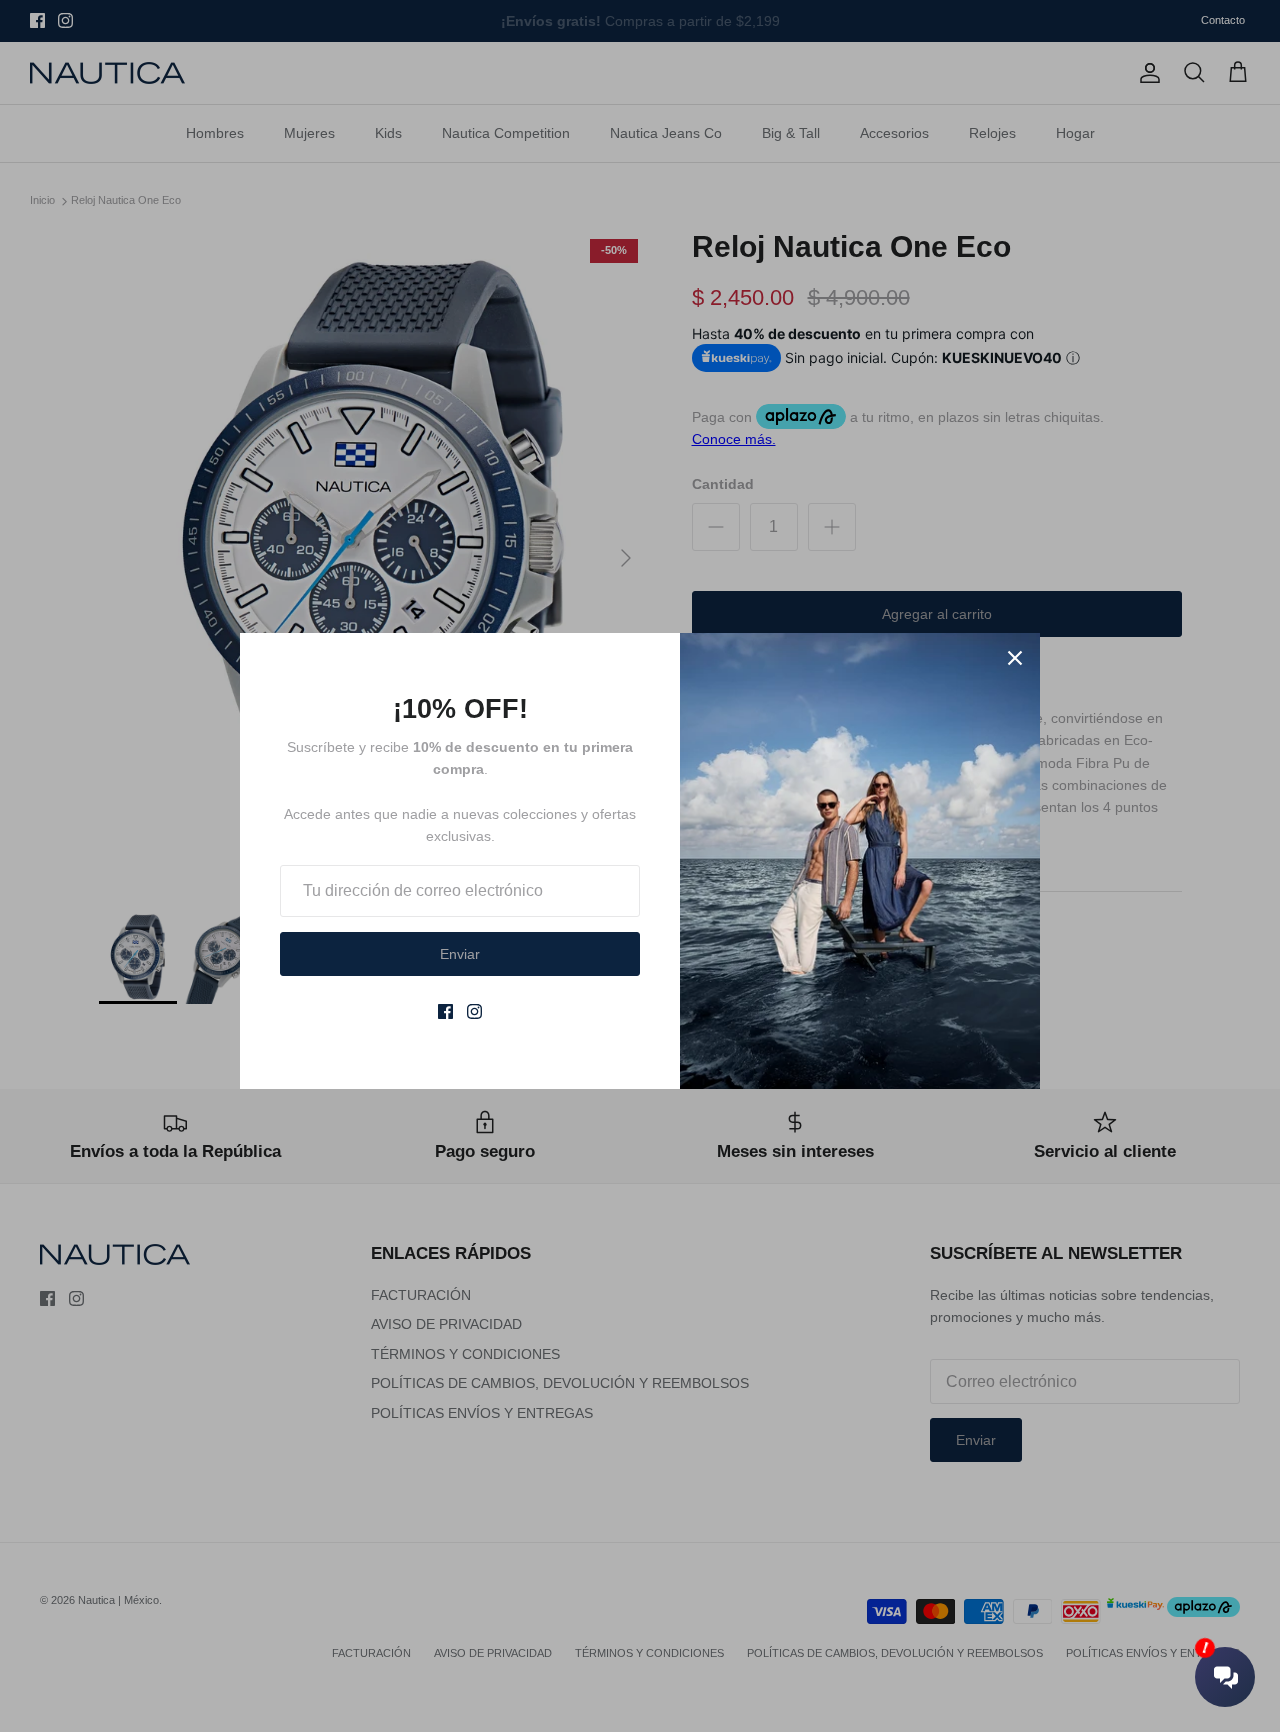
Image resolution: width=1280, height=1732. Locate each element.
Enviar (460, 954)
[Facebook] (445, 1011)
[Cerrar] (1015, 658)
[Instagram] (474, 1011)
